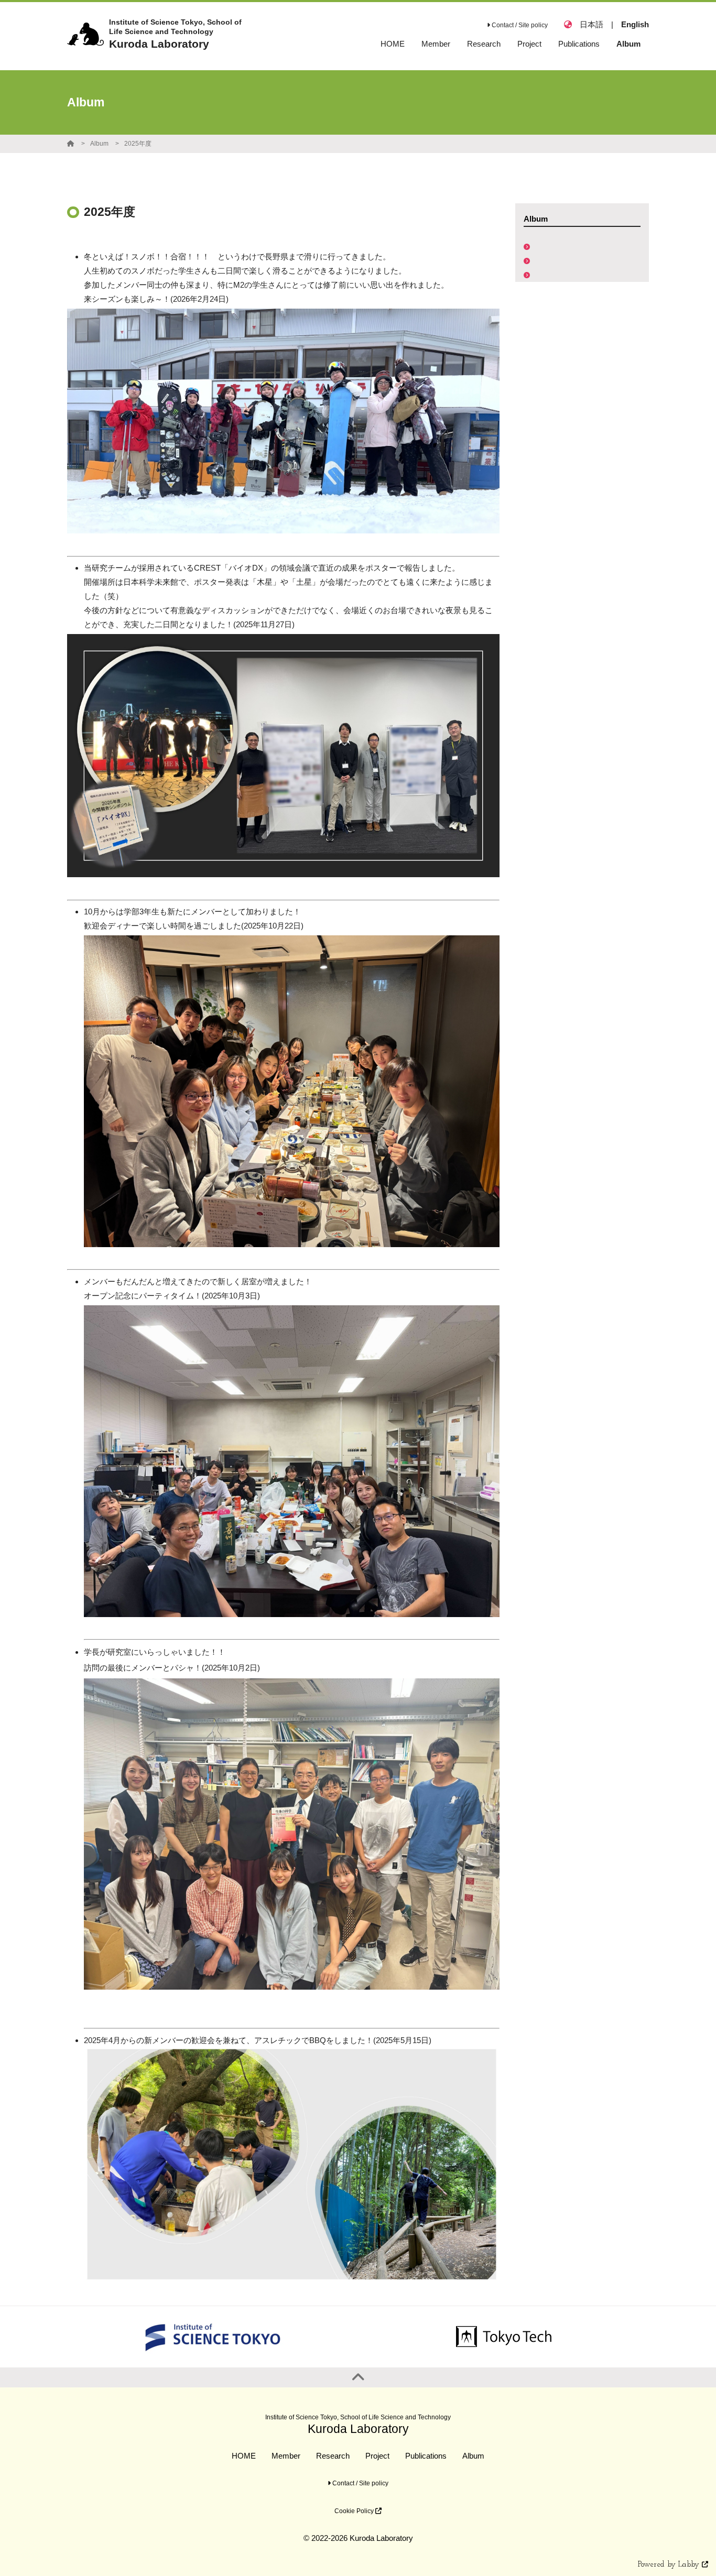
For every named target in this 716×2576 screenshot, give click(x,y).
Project (377, 2456)
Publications (426, 2456)
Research (333, 2456)
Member (286, 2456)
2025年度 (138, 144)
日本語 (592, 24)
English (635, 24)
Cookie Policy (355, 2511)
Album (99, 144)
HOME (244, 2456)
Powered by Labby (670, 2565)
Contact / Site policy (519, 25)
